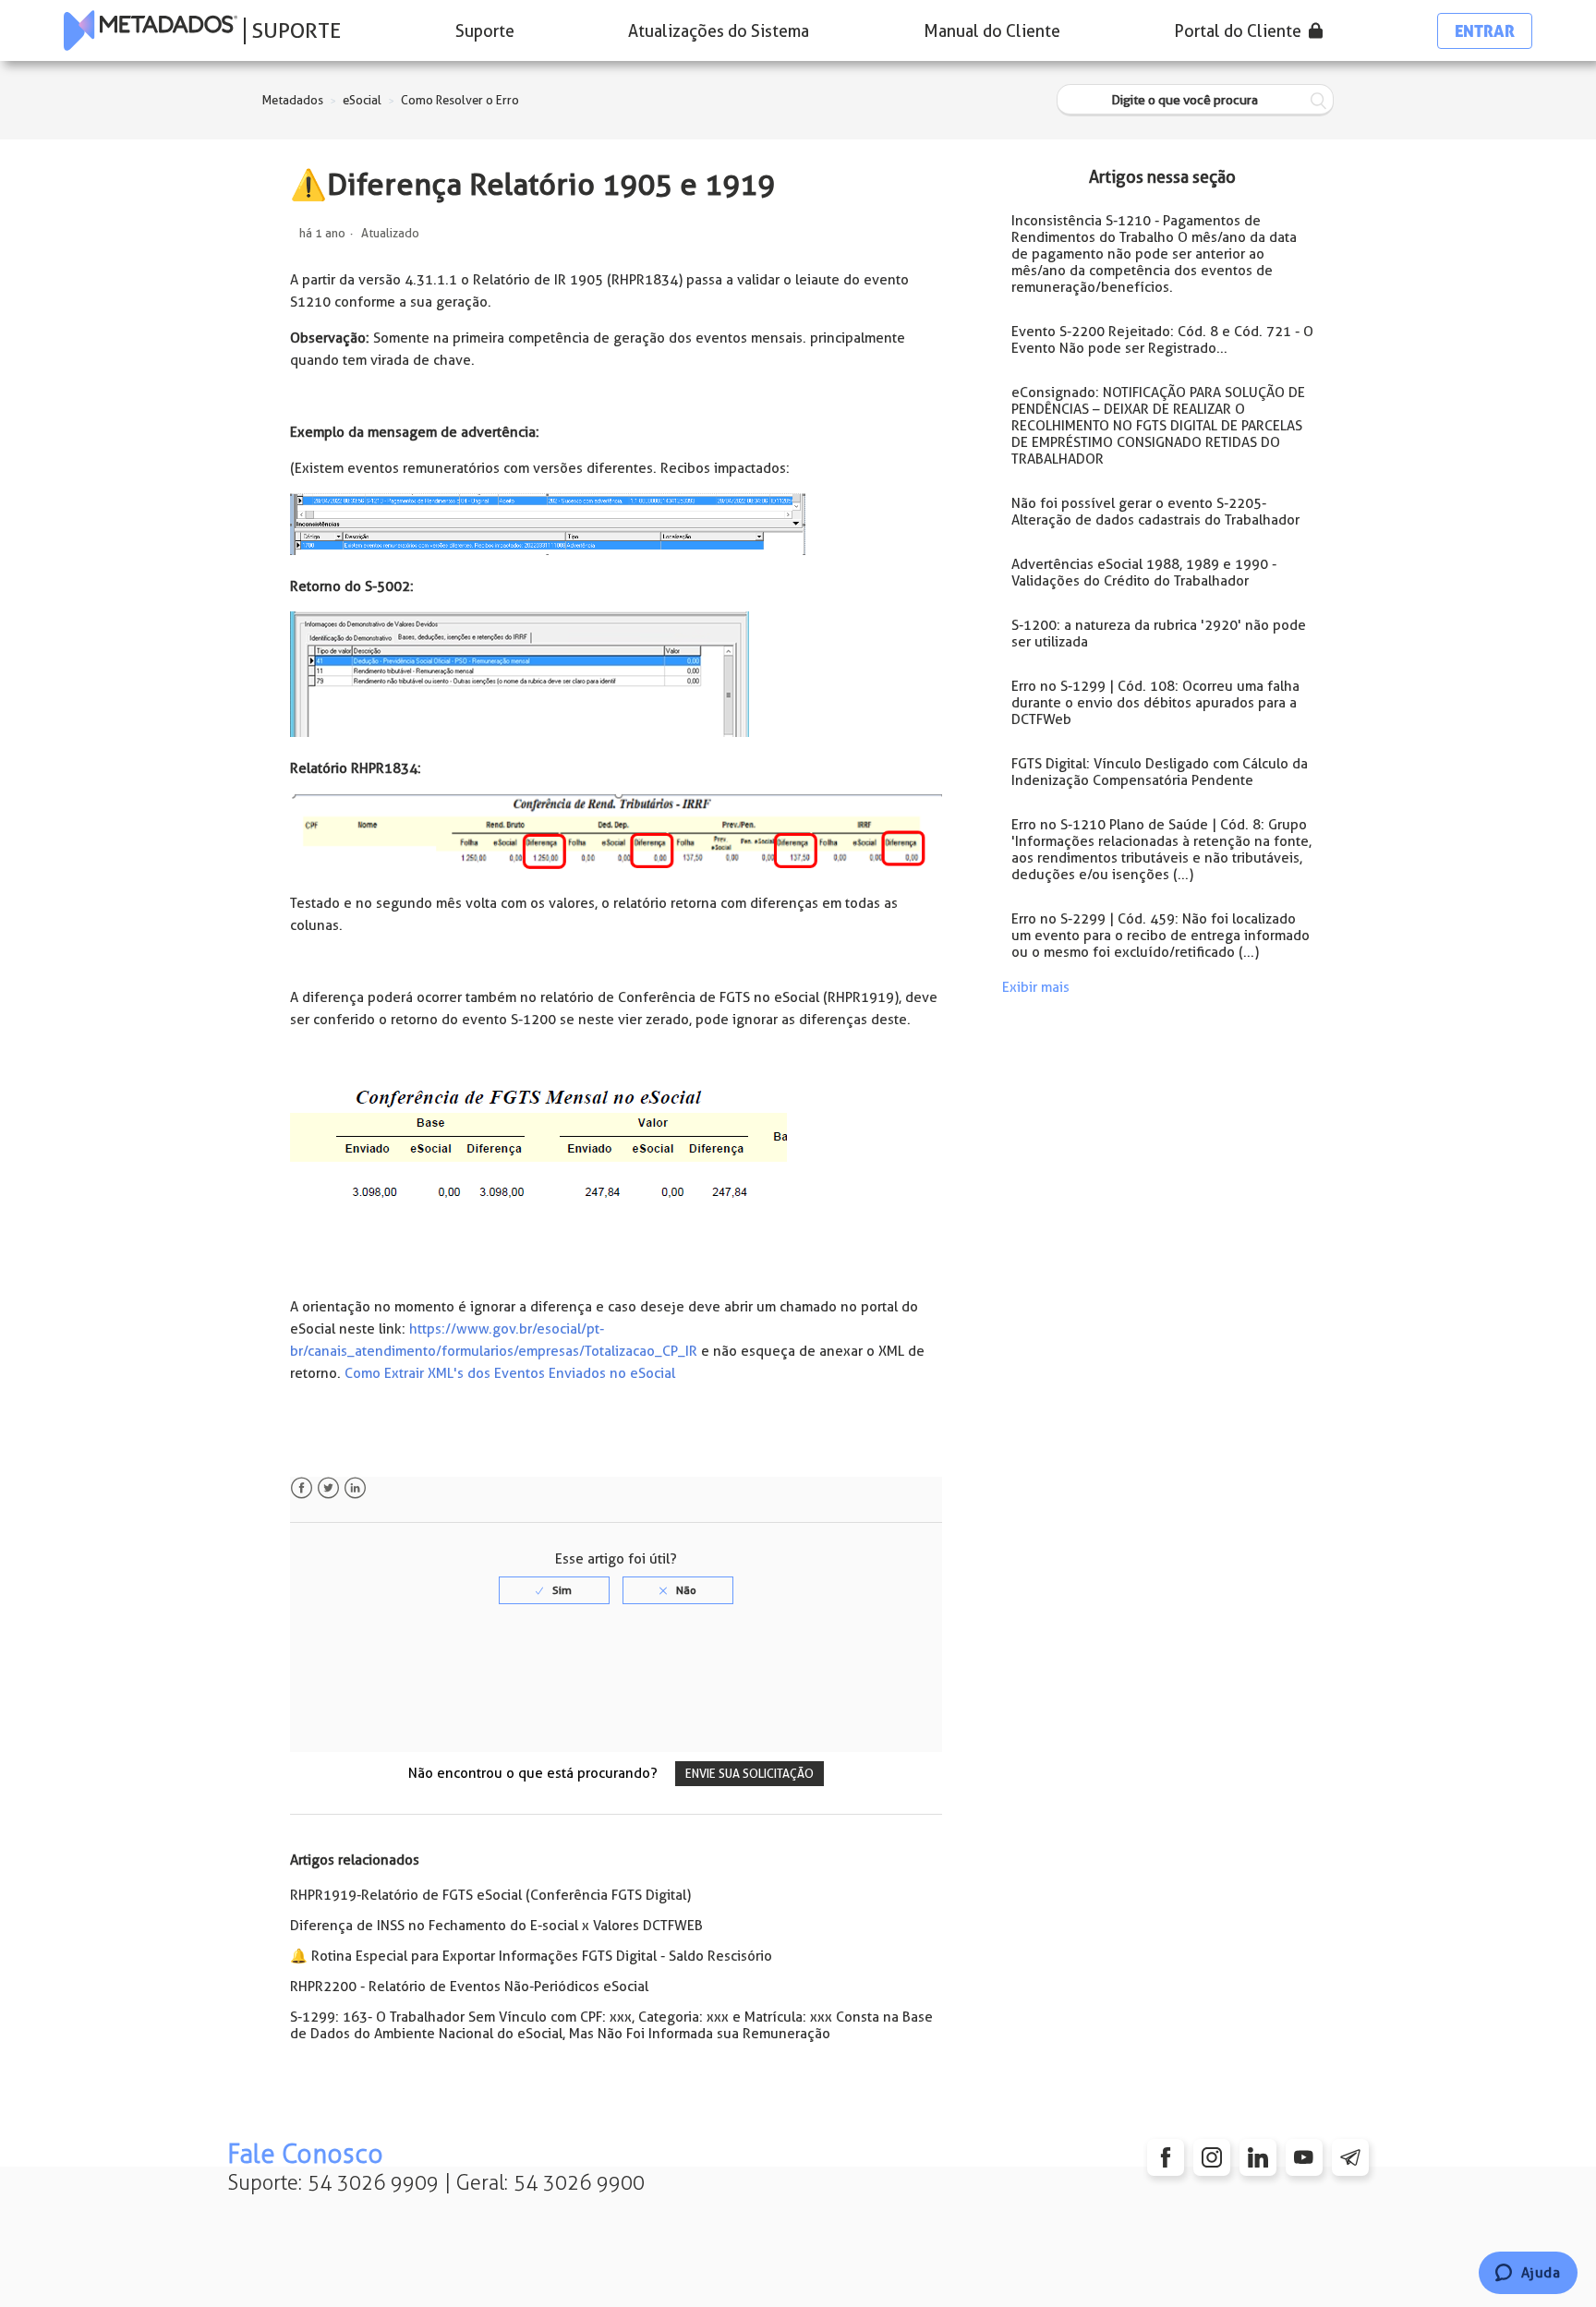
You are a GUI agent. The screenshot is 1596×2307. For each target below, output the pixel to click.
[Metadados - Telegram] (1350, 2157)
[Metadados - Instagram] (1212, 2157)
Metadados (293, 100)
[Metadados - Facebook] (1166, 2157)
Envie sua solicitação (750, 1774)
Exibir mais (1036, 987)
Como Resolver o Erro (460, 100)
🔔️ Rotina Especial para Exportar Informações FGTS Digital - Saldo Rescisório (531, 1956)
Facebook (302, 1488)
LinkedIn (355, 1488)
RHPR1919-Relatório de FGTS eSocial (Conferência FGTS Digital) (490, 1895)
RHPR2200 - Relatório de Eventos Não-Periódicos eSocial (469, 1987)
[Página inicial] (151, 30)
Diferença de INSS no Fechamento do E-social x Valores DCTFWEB (496, 1926)
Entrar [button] (1485, 31)
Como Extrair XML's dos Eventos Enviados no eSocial (510, 1373)
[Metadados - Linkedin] (1258, 2157)
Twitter (328, 1488)
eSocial (362, 100)
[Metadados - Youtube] (1304, 2157)
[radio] (554, 1590)
